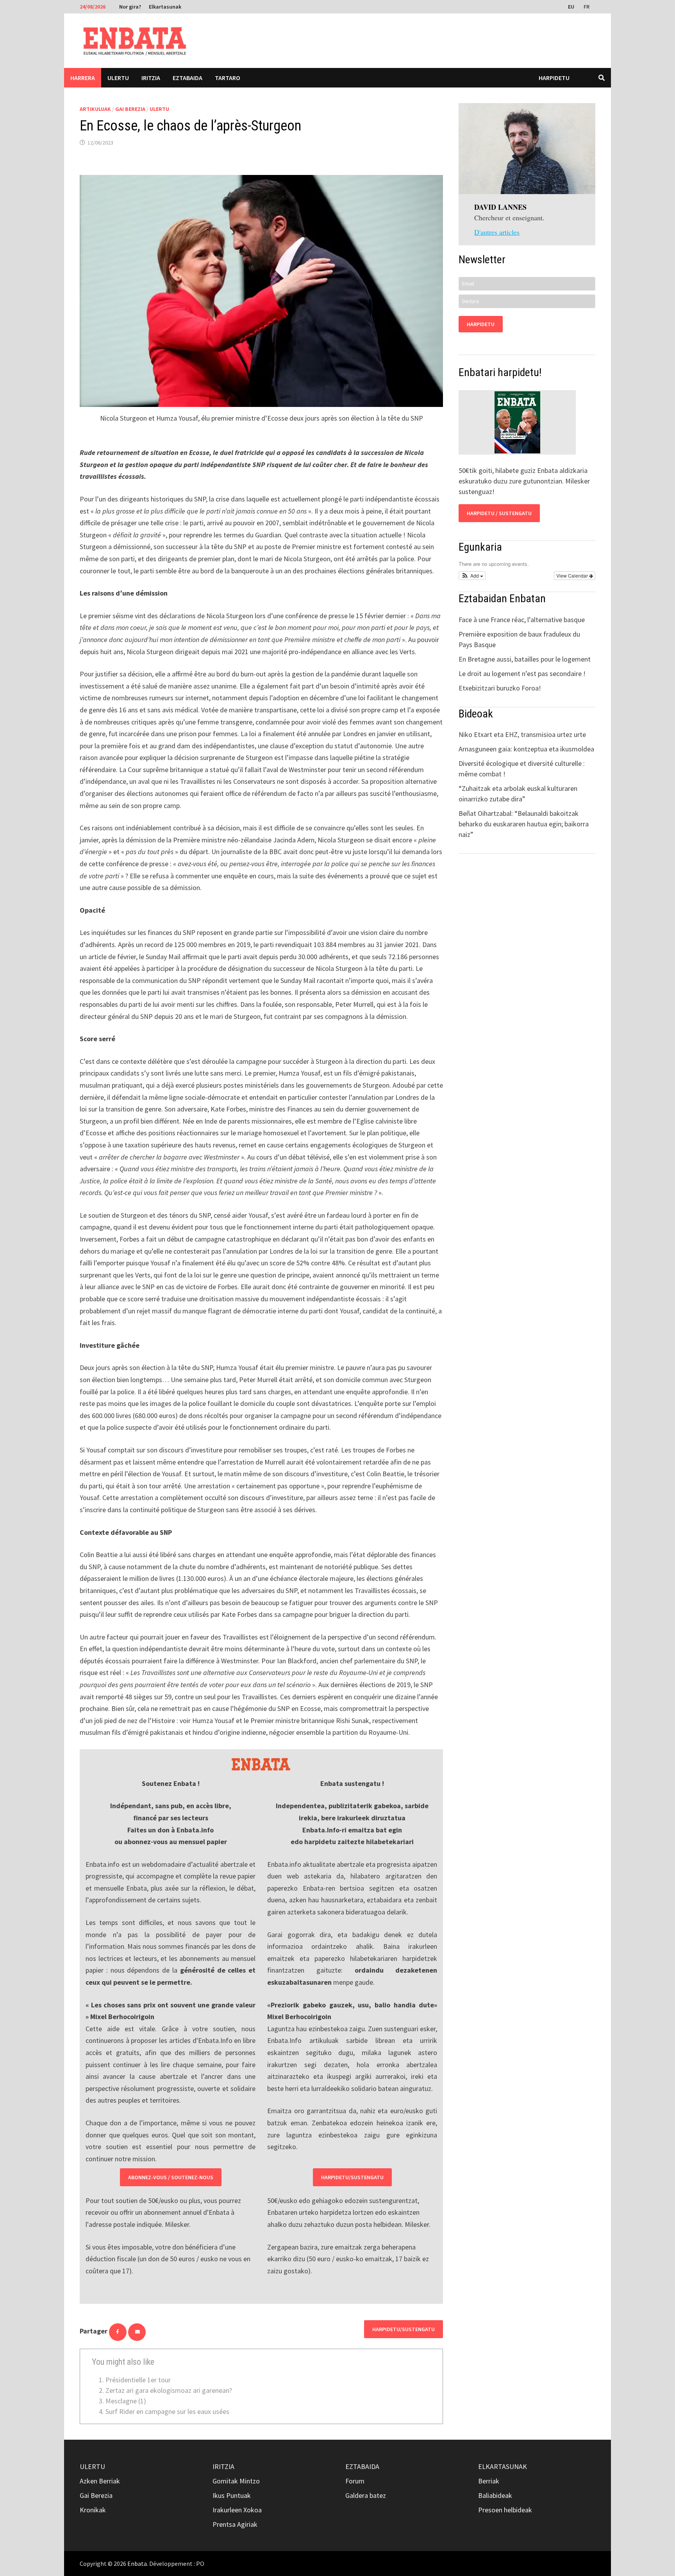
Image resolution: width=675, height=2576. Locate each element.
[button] (472, 576)
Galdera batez (366, 2495)
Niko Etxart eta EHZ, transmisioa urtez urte (522, 734)
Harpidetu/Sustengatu (352, 2177)
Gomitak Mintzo (236, 2481)
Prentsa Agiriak (235, 2524)
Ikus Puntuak (232, 2495)
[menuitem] (572, 6)
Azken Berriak (100, 2481)
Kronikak (93, 2510)
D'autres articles (497, 232)
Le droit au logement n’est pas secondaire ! (522, 673)
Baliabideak (495, 2495)
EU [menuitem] (571, 7)
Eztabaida (187, 78)
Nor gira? (130, 7)
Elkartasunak (165, 7)
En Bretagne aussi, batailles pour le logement (525, 659)
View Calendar (573, 575)
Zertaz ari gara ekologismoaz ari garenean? (169, 2390)
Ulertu (118, 78)
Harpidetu (554, 78)
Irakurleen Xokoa (237, 2510)
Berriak (489, 2481)
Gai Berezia (130, 109)
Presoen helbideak (505, 2510)
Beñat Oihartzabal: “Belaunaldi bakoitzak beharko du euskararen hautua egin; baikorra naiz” (524, 824)
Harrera (83, 78)
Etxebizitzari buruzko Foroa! (500, 688)
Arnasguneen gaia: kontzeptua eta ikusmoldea (526, 749)
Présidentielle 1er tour (138, 2380)
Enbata (137, 2564)
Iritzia (151, 78)
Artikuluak (95, 109)
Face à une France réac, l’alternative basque (522, 620)
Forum (355, 2481)
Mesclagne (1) (126, 2401)
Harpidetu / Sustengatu (499, 513)
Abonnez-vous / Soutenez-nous (171, 2177)
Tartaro (228, 78)
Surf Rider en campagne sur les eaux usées (167, 2411)
